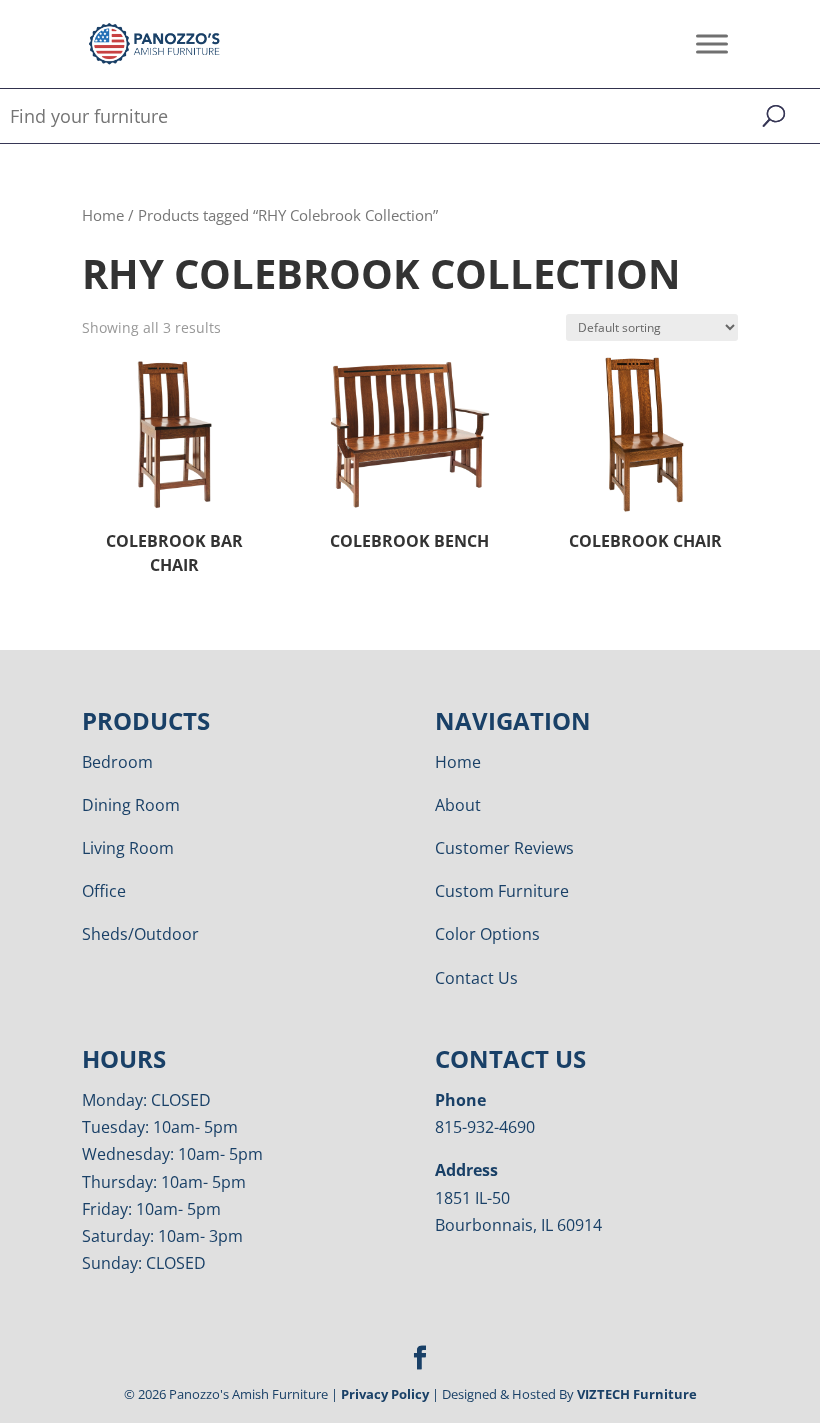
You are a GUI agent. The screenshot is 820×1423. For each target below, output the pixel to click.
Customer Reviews (504, 848)
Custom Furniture (502, 891)
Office (104, 891)
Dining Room (131, 805)
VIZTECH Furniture (637, 1394)
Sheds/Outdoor (140, 934)
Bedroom (117, 762)
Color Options (487, 934)
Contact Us (476, 978)
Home (103, 215)
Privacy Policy (385, 1394)
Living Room (128, 848)
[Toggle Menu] (712, 43)
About (458, 805)
